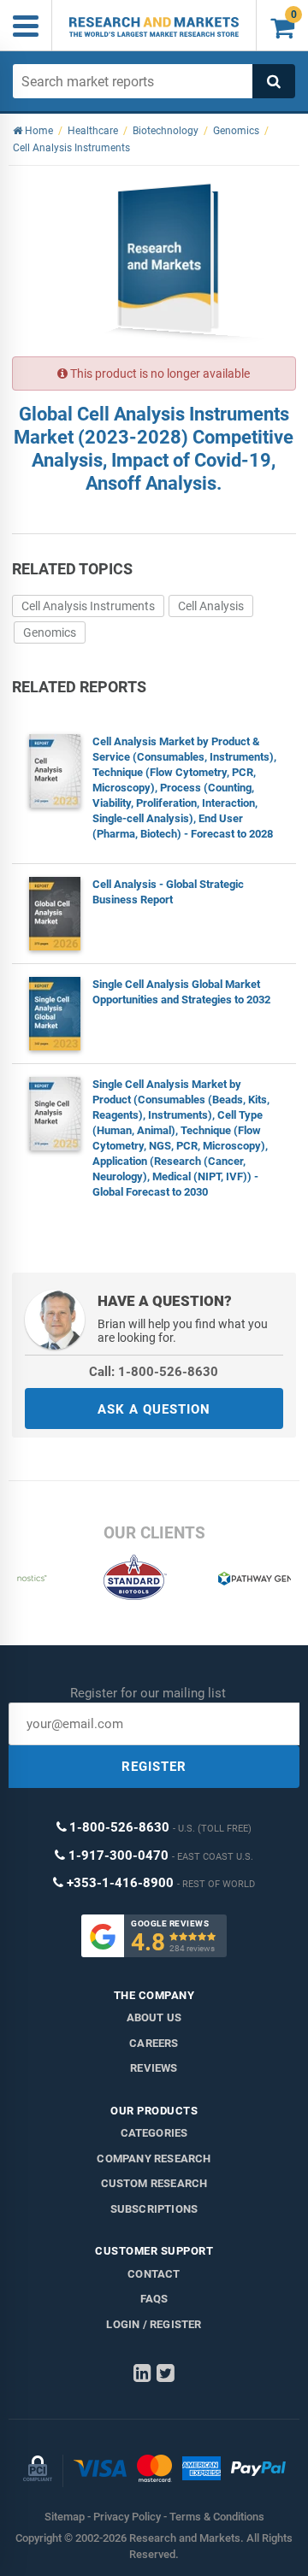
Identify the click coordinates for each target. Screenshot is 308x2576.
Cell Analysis (211, 606)
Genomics (50, 632)
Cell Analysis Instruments (88, 606)
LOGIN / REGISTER (154, 2324)
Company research (154, 2158)
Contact (154, 2274)
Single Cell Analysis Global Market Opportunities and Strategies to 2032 (181, 992)
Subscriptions (154, 2209)
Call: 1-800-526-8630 (154, 1372)
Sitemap (65, 2517)
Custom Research (154, 2183)
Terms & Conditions (217, 2517)
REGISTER (154, 1767)
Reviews (154, 2068)
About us (154, 2017)
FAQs (154, 2299)
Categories (154, 2133)
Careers (154, 2043)
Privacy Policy (127, 2517)
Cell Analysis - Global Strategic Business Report (168, 892)
